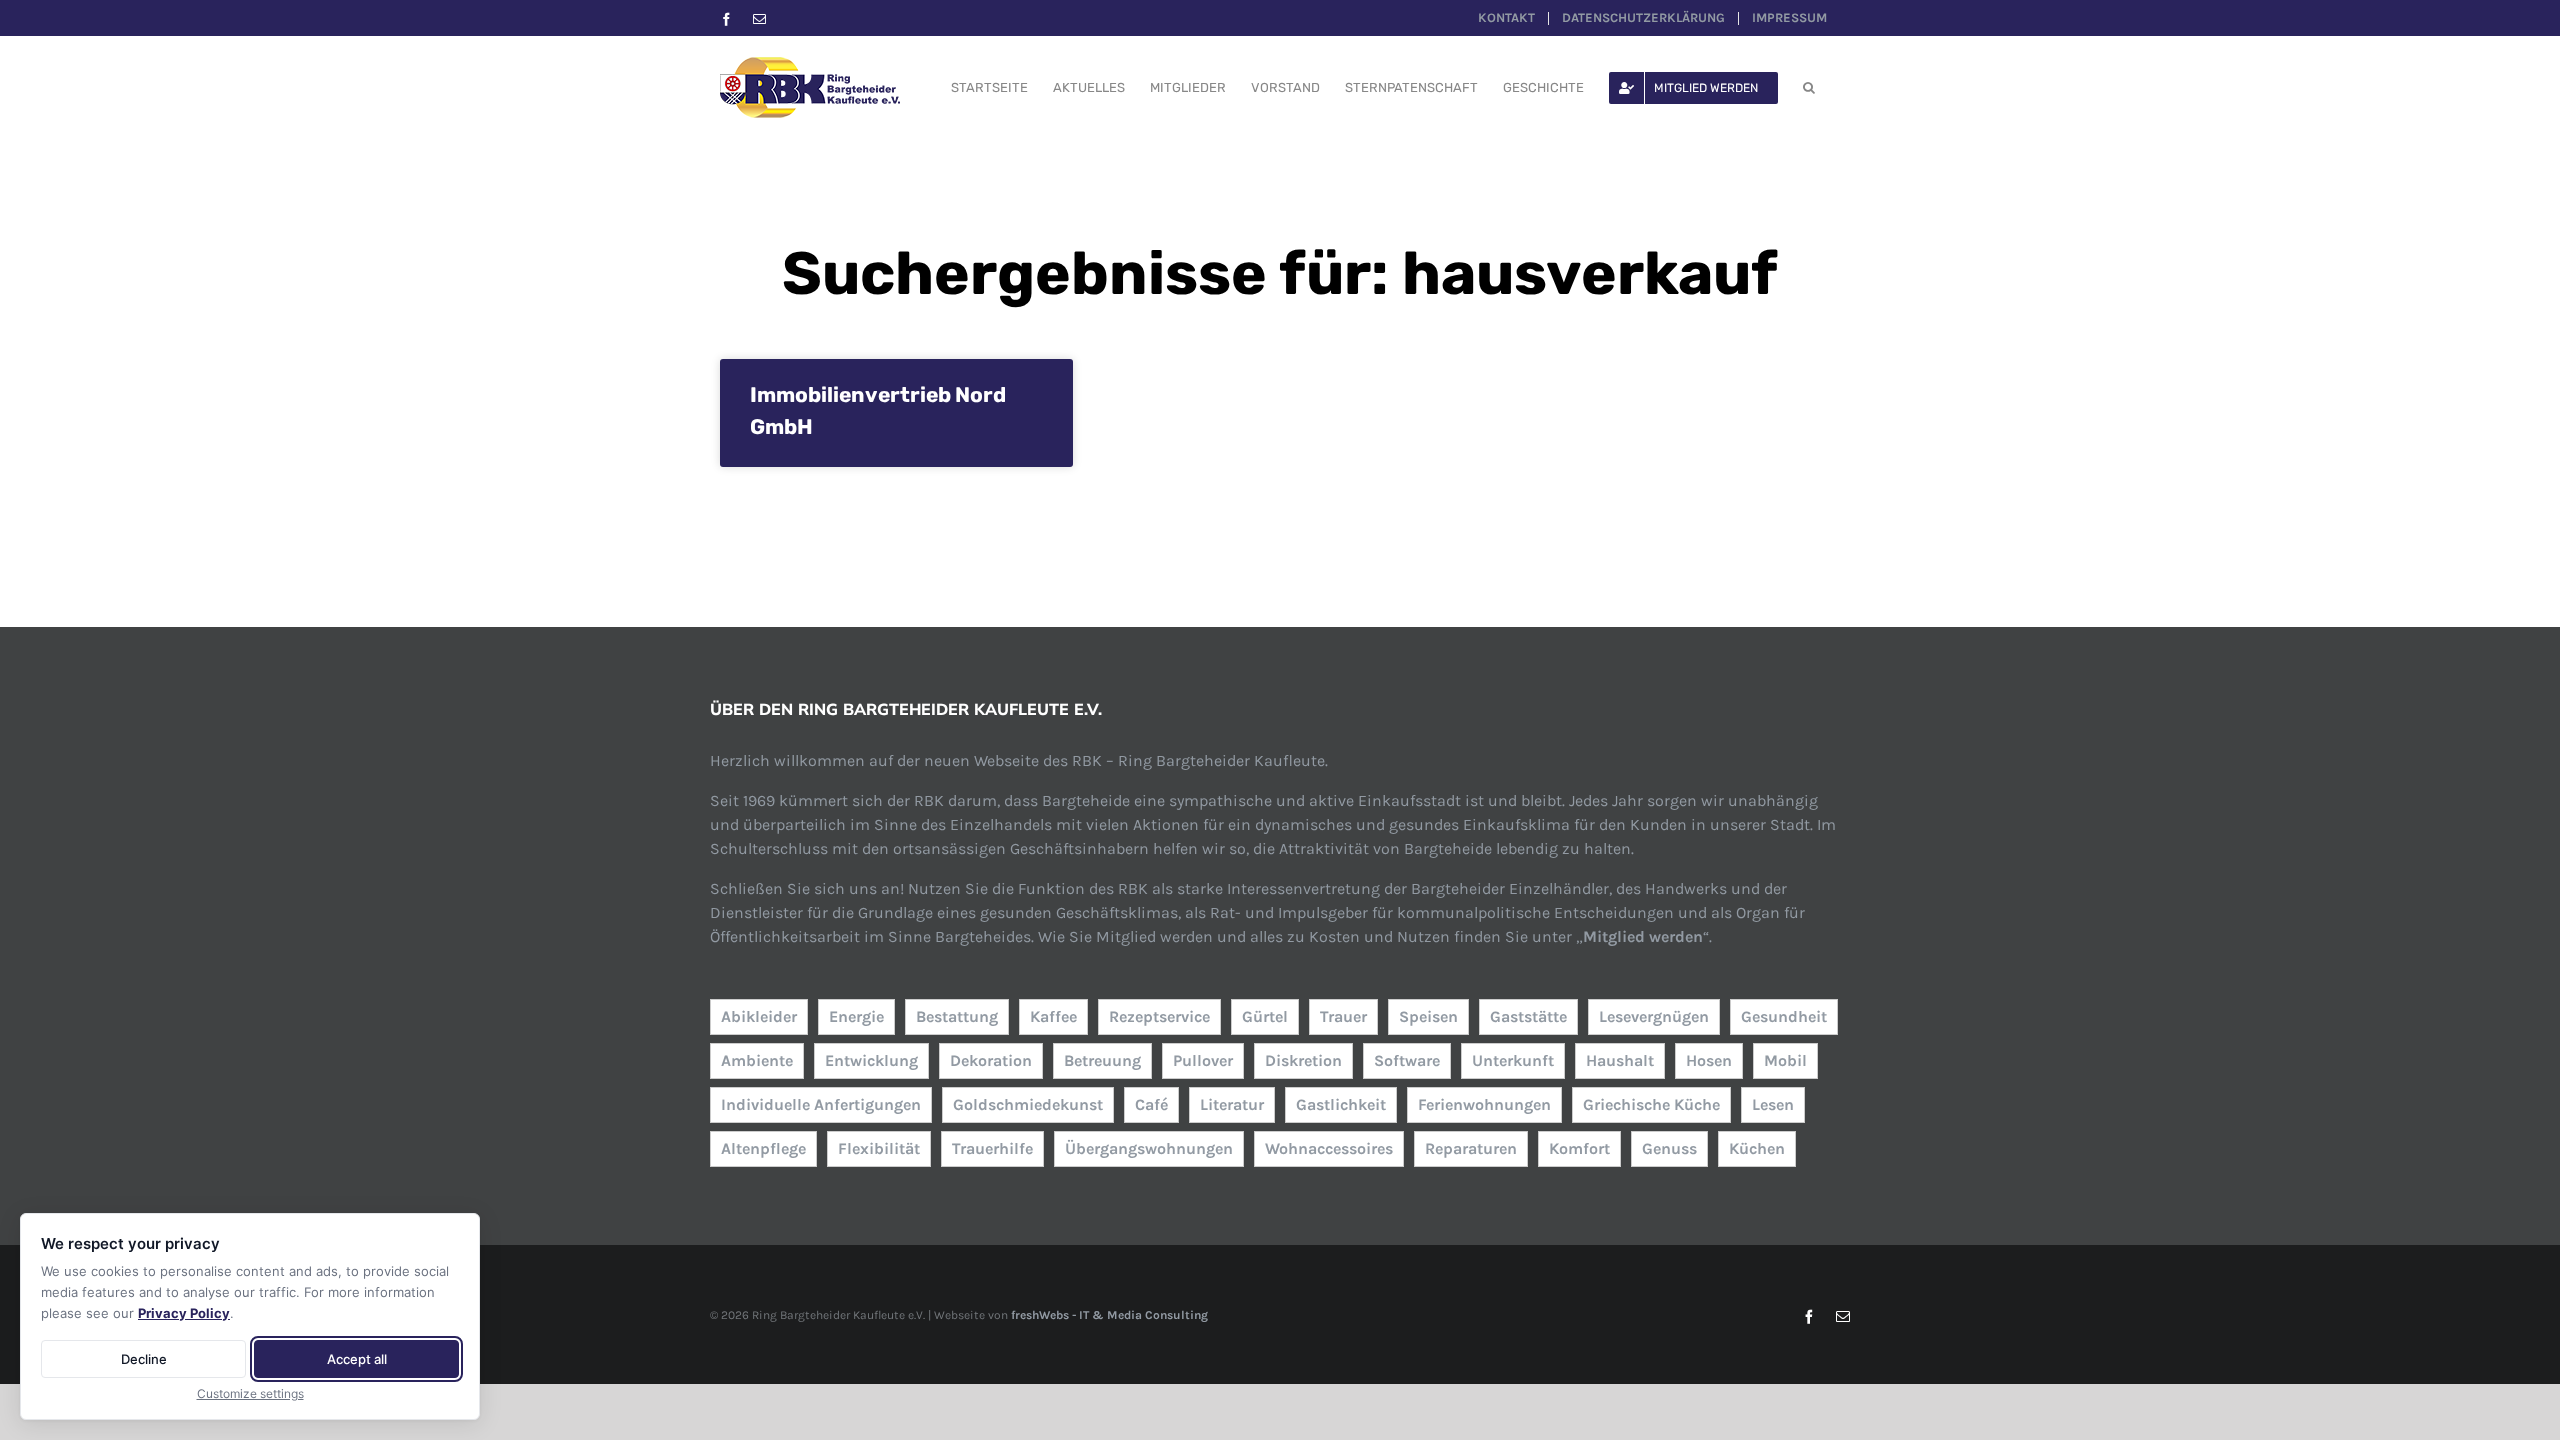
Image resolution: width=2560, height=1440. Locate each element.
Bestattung (957, 1016)
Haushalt (1620, 1060)
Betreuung (1102, 1060)
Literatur (1232, 1104)
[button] (1809, 87)
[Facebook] (726, 19)
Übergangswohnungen (1149, 1148)
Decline (144, 1359)
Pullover (1203, 1060)
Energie (856, 1016)
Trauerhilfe (992, 1148)
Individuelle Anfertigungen (821, 1104)
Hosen (1709, 1060)
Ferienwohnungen (1484, 1104)
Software (1407, 1060)
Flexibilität (879, 1148)
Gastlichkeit (1341, 1104)
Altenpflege (763, 1148)
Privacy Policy (184, 1313)
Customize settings (250, 1393)
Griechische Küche (1651, 1104)
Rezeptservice (1159, 1016)
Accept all (357, 1359)
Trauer (1343, 1016)
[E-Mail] (759, 19)
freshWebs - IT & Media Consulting (1109, 1315)
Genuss (1669, 1148)
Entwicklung (871, 1060)
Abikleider (759, 1016)
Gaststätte (1528, 1016)
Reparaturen (1471, 1148)
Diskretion (1303, 1060)
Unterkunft (1513, 1060)
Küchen (1757, 1148)
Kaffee (1053, 1016)
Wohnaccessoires (1329, 1148)
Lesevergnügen (1654, 1016)
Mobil (1785, 1060)
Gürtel (1265, 1016)
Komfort (1579, 1148)
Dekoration (991, 1060)
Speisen (1428, 1016)
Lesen (1773, 1104)
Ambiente (757, 1060)
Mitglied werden (1643, 936)
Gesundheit (1784, 1016)
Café (1151, 1104)
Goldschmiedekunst (1028, 1104)
